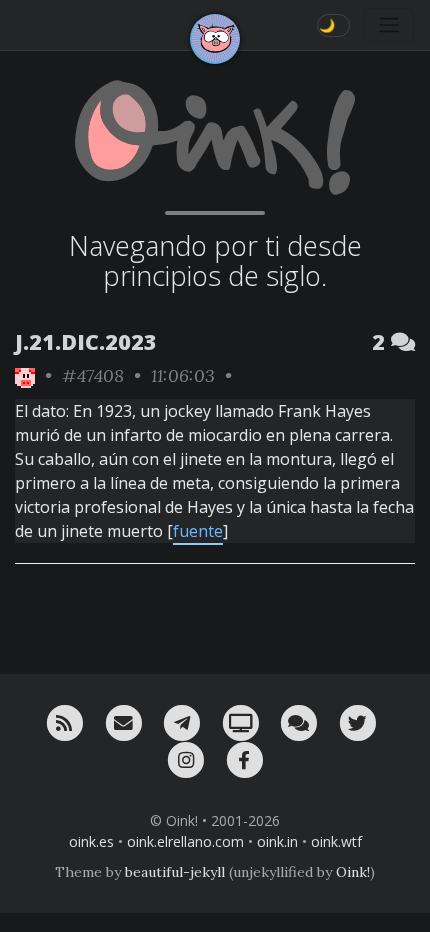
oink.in (277, 841)
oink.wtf (336, 841)
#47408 (93, 375)
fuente (198, 531)
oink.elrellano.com (185, 841)
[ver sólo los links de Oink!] (25, 375)
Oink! (353, 872)
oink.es (91, 841)
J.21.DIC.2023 (86, 341)
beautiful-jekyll (175, 872)
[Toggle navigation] (389, 25)
